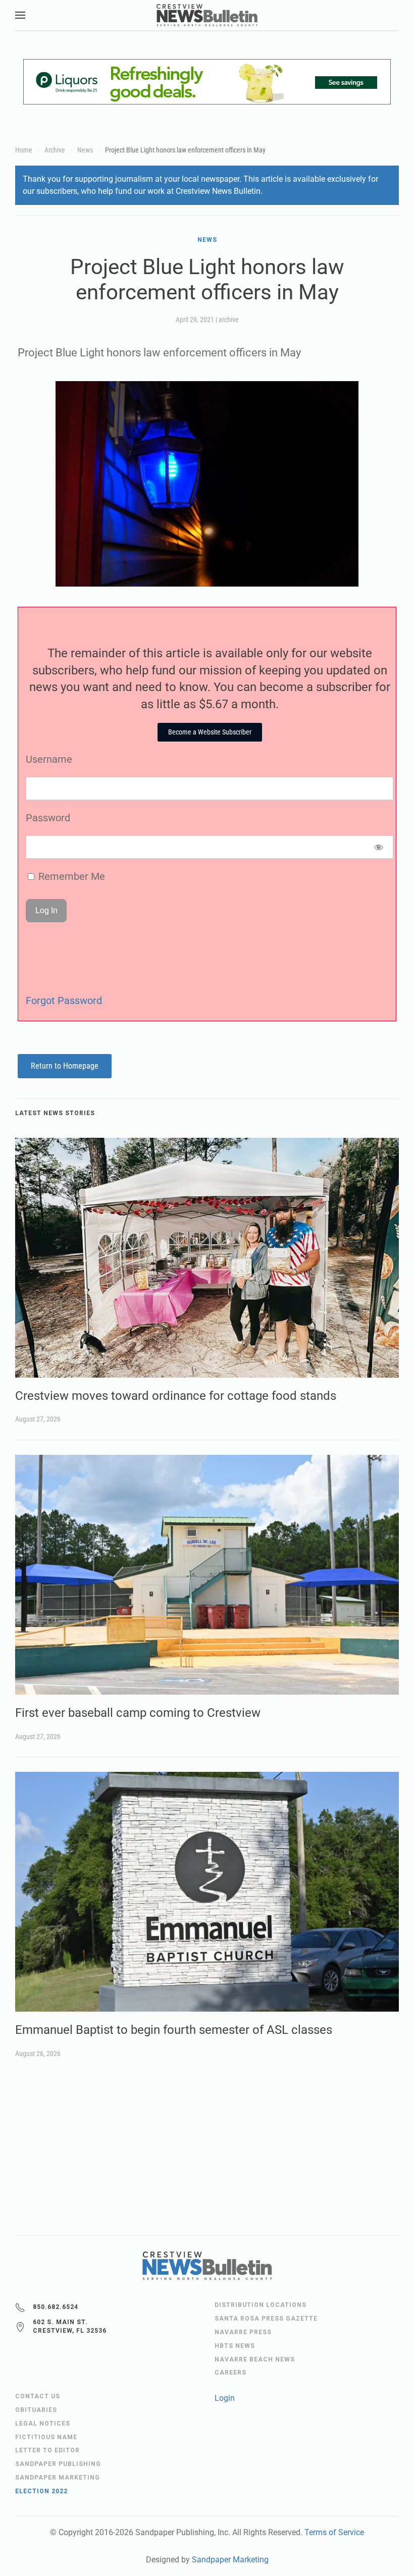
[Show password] (379, 847)
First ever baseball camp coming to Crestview (138, 1713)
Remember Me (70, 876)
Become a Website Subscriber (210, 732)
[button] (20, 15)
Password (48, 818)
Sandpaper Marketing (230, 2560)
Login (225, 2398)
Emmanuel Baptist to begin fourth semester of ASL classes (174, 2030)
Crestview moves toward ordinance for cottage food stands (176, 1396)
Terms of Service (334, 2532)
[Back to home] (207, 15)
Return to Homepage (65, 1066)
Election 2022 (41, 2491)
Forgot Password (64, 1001)
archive (229, 320)
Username (49, 759)
